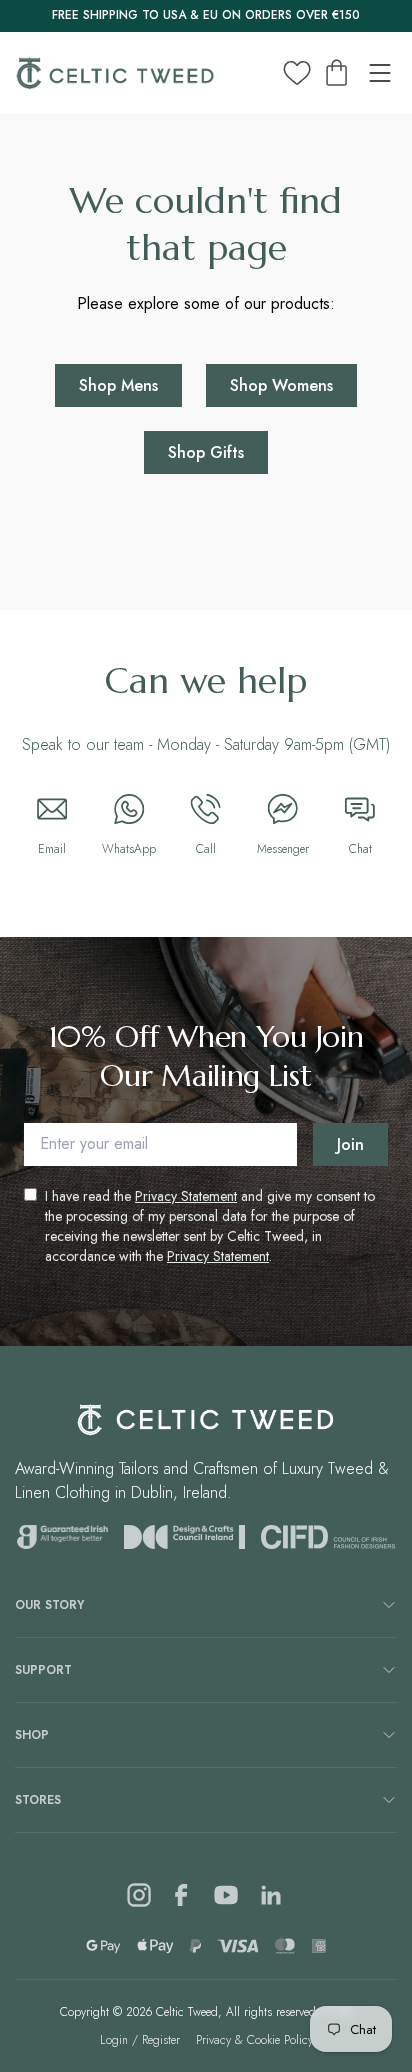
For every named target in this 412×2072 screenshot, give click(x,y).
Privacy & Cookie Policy (254, 2040)
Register (161, 2040)
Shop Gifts (206, 452)
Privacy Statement (186, 1196)
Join (350, 1144)
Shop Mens (118, 385)
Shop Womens (281, 385)
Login (114, 2040)
